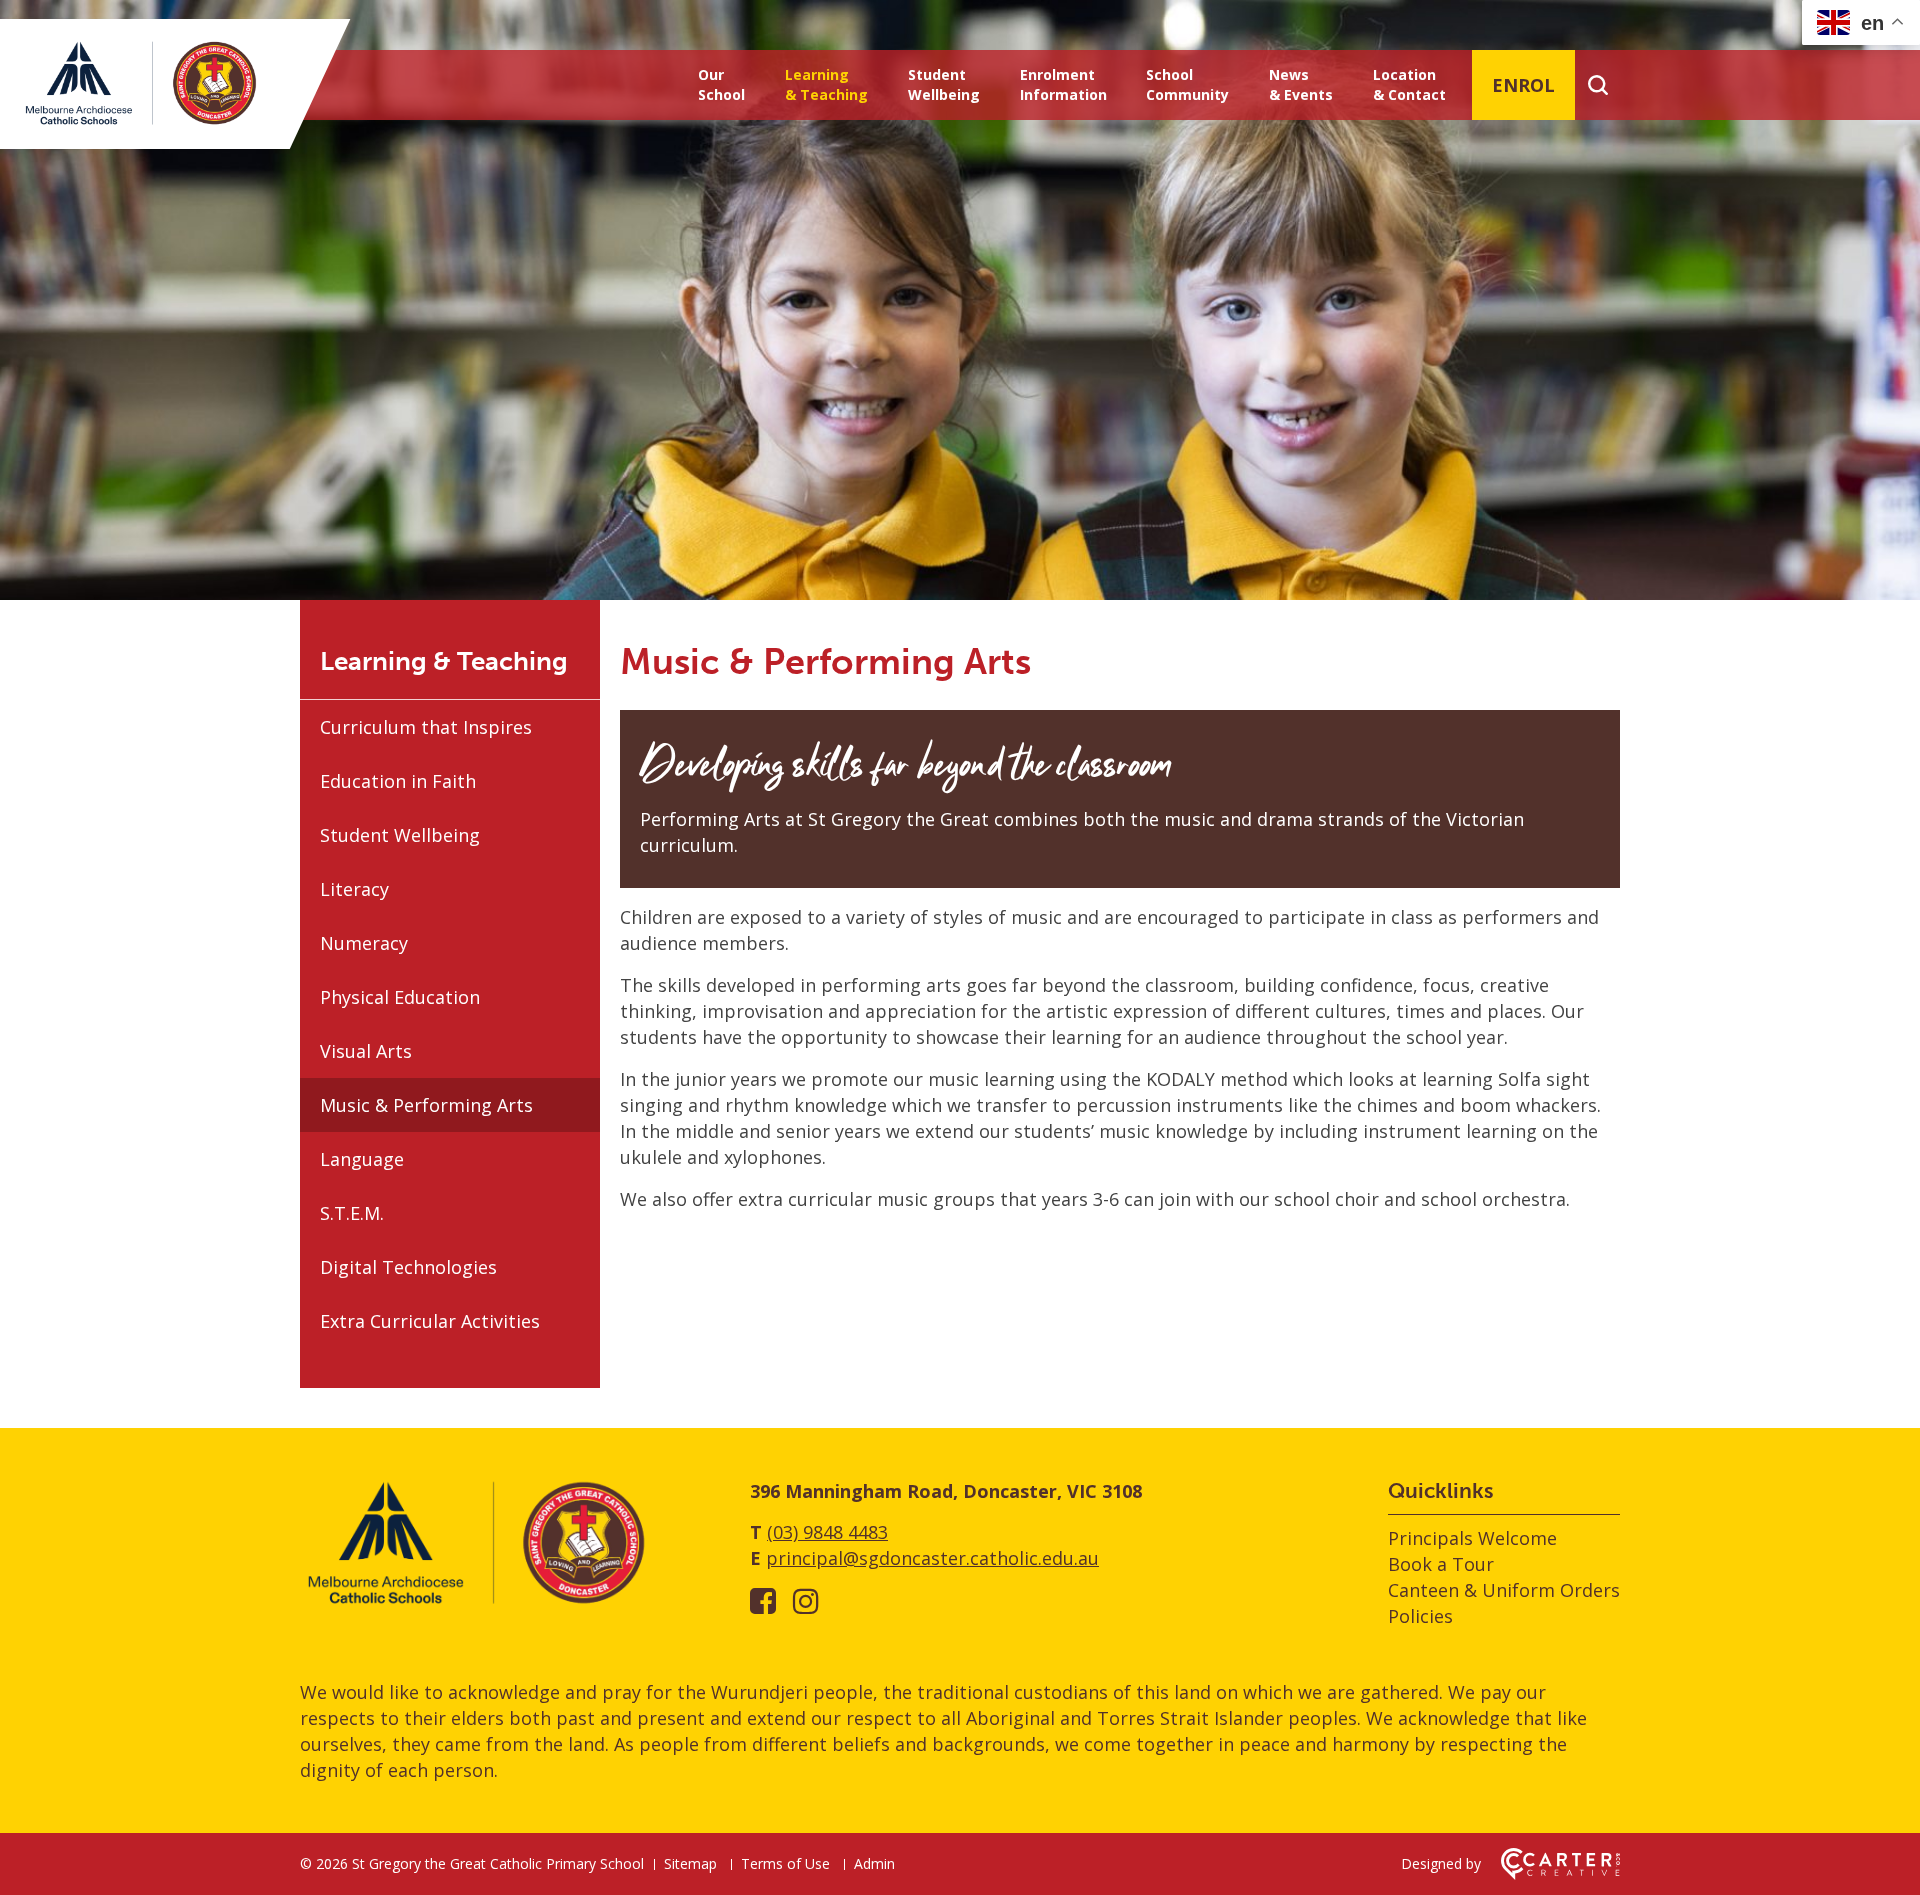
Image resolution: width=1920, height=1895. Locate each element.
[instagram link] (806, 1600)
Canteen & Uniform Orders (1504, 1590)
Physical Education (400, 997)
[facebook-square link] (763, 1600)
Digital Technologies (408, 1267)
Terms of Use (785, 1863)
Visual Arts (366, 1051)
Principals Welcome (1472, 1538)
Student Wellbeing (944, 84)
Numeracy (364, 943)
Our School (721, 84)
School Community (1187, 84)
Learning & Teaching (826, 84)
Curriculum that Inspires (426, 727)
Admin (874, 1863)
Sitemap (690, 1863)
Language (362, 1159)
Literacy (354, 889)
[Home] (475, 1603)
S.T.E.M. (352, 1213)
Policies (1420, 1616)
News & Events (1301, 84)
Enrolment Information (1063, 84)
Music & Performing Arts (426, 1105)
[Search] (1597, 85)
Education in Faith (398, 781)
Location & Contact (1409, 84)
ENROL (1523, 85)
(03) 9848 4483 (827, 1532)
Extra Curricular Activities (430, 1321)
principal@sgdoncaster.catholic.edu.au (932, 1558)
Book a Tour (1441, 1564)
